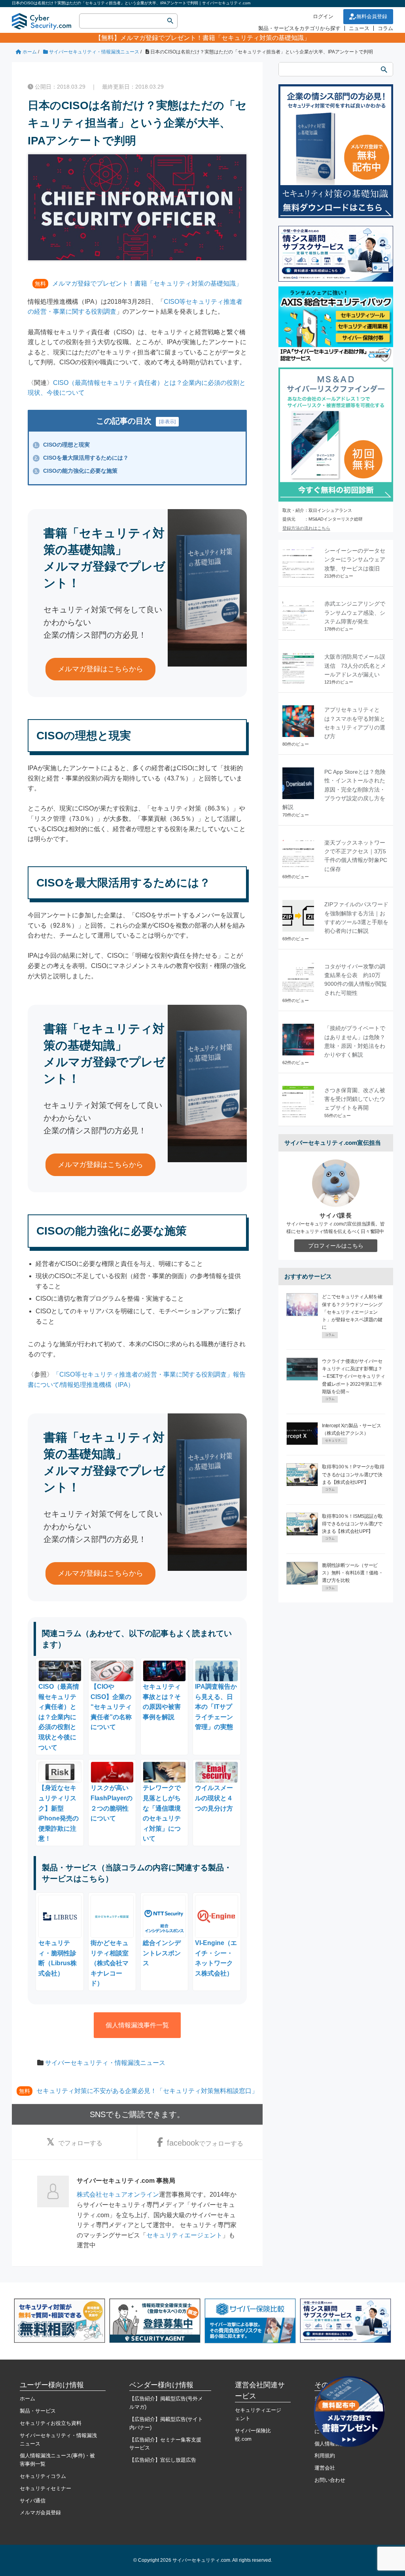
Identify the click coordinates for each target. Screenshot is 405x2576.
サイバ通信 (33, 2501)
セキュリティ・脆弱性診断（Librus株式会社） (58, 1958)
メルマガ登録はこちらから (100, 669)
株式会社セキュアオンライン (118, 2194)
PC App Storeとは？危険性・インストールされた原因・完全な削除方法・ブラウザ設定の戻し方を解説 (334, 790)
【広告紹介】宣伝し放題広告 (163, 2460)
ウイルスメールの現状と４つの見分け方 (214, 1798)
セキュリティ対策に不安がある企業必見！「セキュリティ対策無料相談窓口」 (147, 2091)
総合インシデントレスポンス (162, 1953)
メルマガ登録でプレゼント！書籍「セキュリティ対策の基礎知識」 (215, 38)
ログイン (323, 16)
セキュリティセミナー (45, 2488)
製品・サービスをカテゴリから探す (299, 28)
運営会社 (325, 2468)
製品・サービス (38, 2411)
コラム (385, 28)
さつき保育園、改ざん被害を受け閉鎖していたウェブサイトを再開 (355, 1099)
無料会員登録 (372, 16)
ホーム (27, 2399)
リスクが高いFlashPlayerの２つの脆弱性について (112, 1803)
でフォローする (80, 2143)
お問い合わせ (330, 2480)
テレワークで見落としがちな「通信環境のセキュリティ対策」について (162, 1813)
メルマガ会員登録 (40, 2513)
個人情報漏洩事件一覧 (137, 2025)
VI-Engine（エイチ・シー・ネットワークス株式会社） (216, 1958)
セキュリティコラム (43, 2476)
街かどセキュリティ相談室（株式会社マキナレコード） (110, 1963)
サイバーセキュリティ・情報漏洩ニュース (105, 2063)
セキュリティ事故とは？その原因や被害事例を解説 (162, 1702)
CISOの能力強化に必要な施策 (76, 471)
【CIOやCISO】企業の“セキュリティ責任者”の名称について (111, 1707)
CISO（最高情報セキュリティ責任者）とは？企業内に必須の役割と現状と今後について (59, 1717)
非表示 (167, 422)
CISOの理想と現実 (62, 445)
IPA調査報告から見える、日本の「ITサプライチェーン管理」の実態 (216, 1707)
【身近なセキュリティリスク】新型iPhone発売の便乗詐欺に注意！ (59, 1813)
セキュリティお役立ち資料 (51, 2423)
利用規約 (325, 2456)
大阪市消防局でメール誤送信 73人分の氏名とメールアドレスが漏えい (355, 666)
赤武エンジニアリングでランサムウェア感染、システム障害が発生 (355, 613)
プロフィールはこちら (336, 1246)
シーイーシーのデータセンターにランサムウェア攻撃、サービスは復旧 (355, 560)
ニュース (359, 28)
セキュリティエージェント (184, 2235)
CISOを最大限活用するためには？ (81, 458)
